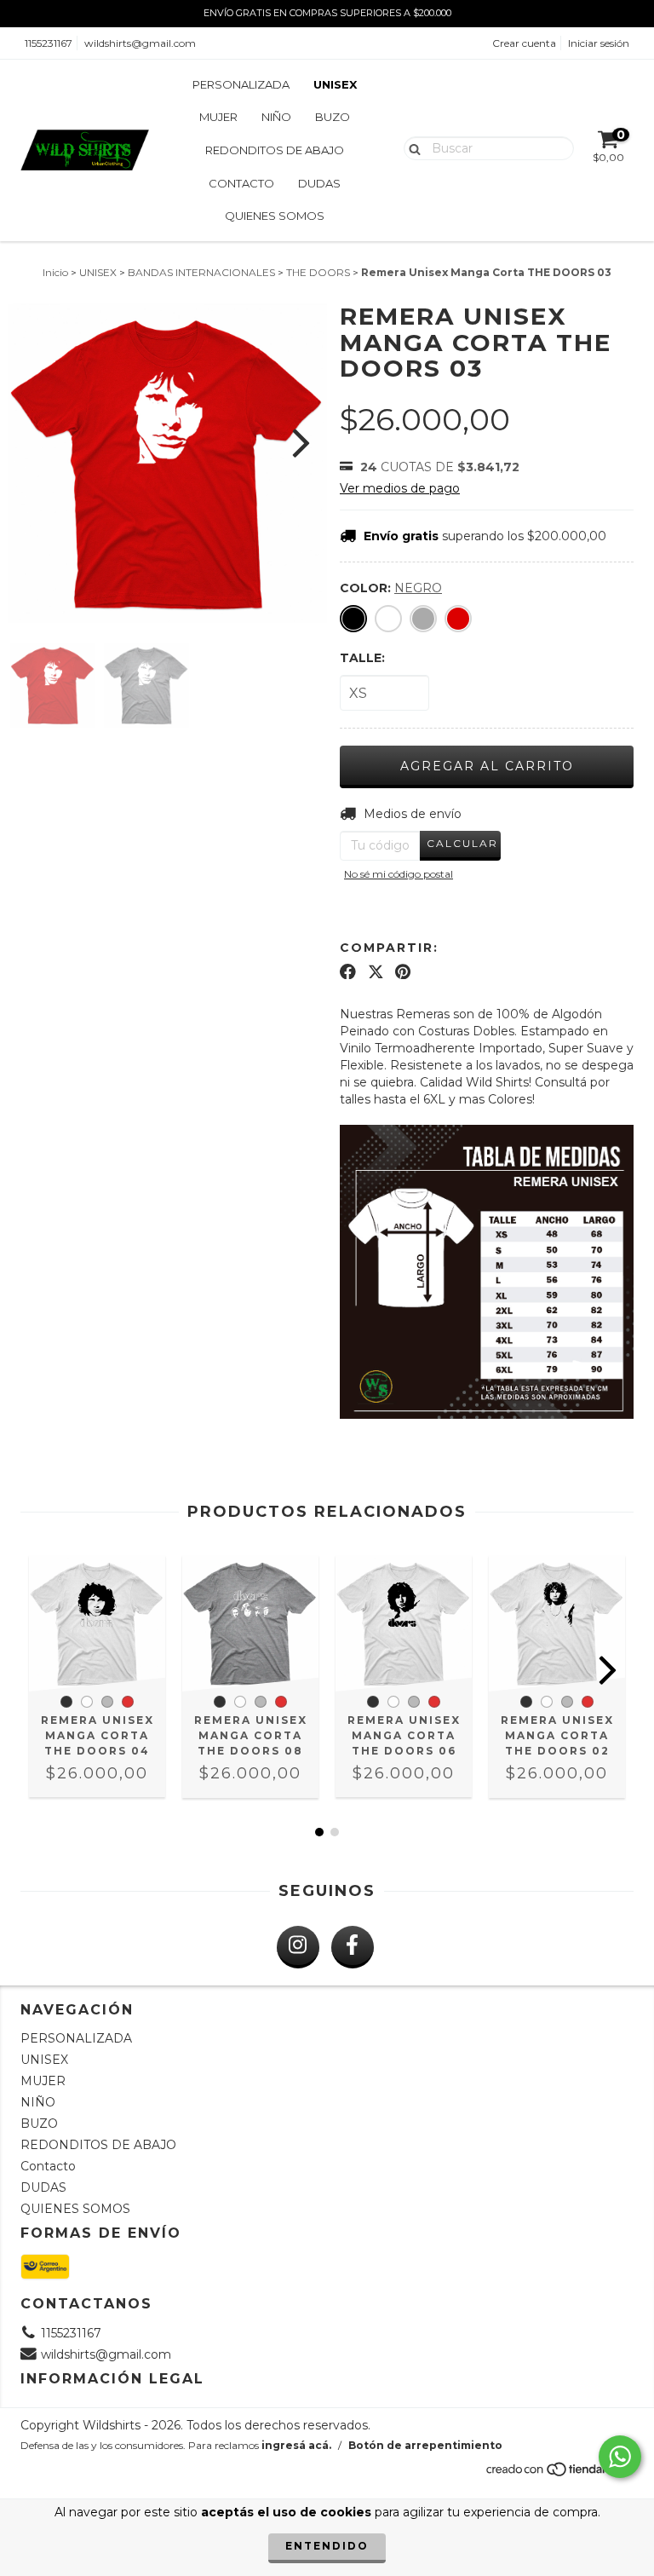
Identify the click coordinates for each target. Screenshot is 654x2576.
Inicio (55, 272)
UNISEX (335, 84)
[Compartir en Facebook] (348, 971)
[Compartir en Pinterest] (403, 971)
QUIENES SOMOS (275, 216)
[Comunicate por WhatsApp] (620, 2457)
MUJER (218, 117)
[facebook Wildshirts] (353, 1947)
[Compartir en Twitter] (376, 971)
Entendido (327, 2546)
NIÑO (276, 117)
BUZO (333, 117)
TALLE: (362, 658)
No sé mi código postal (399, 874)
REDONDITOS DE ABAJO (275, 150)
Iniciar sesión (599, 43)
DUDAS (319, 183)
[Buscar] (411, 147)
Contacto (241, 183)
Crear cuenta (524, 43)
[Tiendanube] (559, 2474)
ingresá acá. (296, 2445)
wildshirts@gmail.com (140, 43)
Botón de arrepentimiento (425, 2445)
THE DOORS (318, 272)
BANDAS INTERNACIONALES (201, 272)
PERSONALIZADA (241, 84)
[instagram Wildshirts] (298, 1947)
